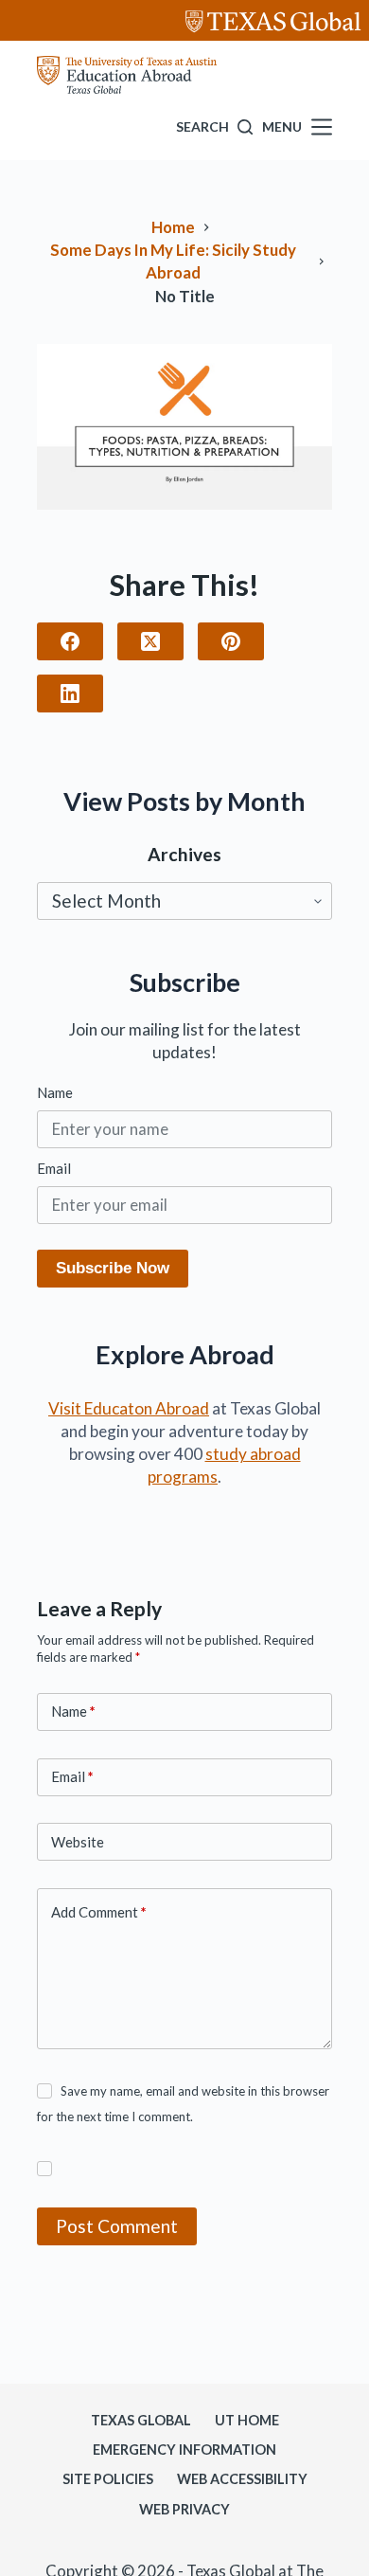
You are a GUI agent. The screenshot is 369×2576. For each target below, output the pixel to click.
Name (55, 1092)
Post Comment (117, 2226)
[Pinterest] (231, 641)
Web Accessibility (242, 2479)
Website (78, 1842)
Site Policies (108, 2479)
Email (54, 1168)
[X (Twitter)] (150, 641)
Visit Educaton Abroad (129, 1408)
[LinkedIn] (70, 694)
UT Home (247, 2420)
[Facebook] (70, 641)
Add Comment (99, 1912)
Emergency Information (184, 2450)
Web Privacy (184, 2509)
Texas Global (141, 2420)
